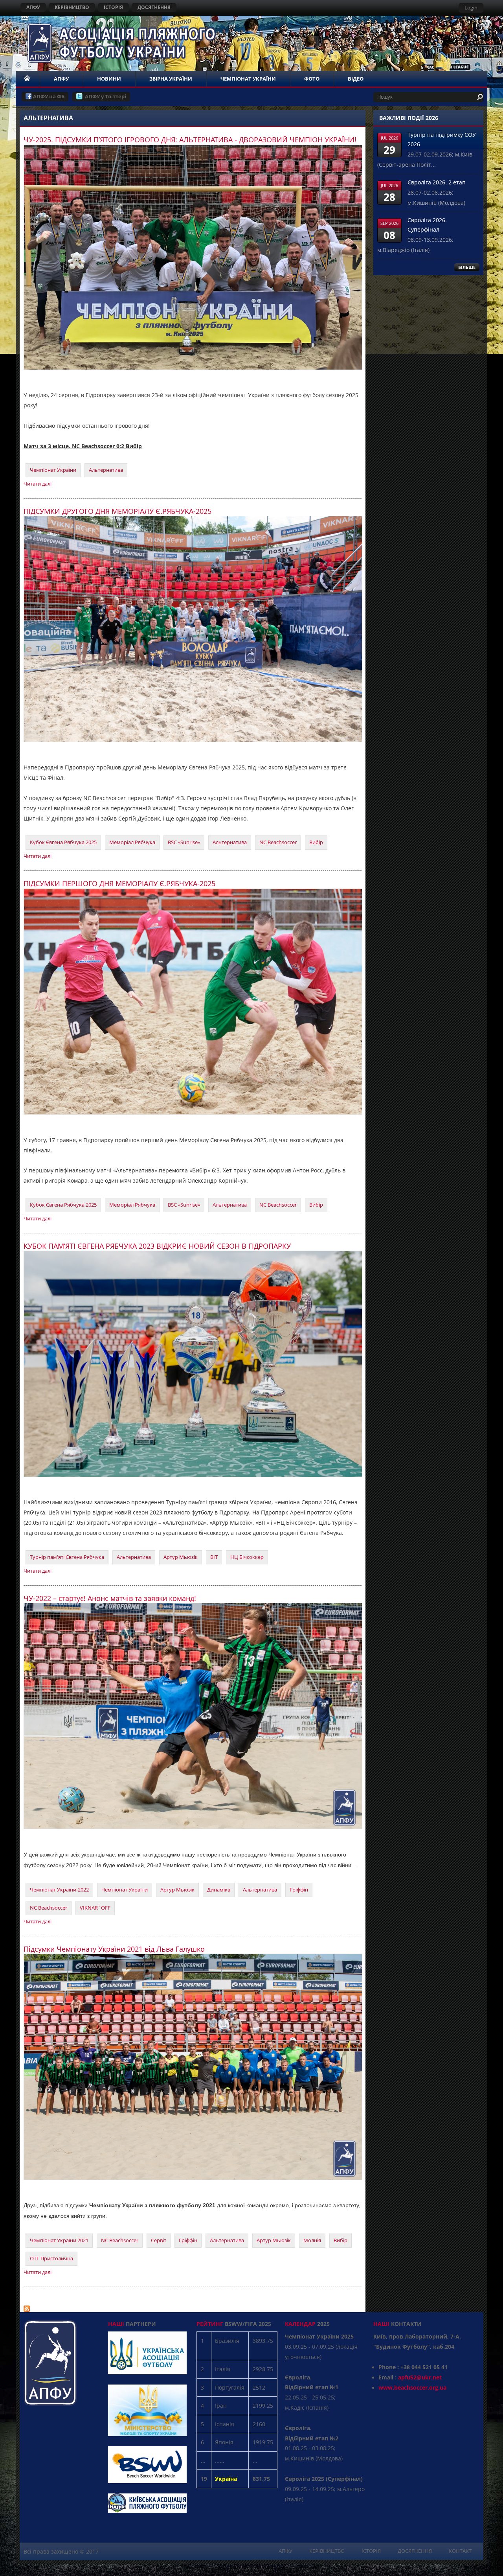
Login (471, 7)
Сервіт (159, 2240)
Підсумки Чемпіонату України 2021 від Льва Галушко (114, 1949)
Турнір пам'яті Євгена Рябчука (67, 1557)
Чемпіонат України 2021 (59, 2240)
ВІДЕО (356, 79)
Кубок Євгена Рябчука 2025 (63, 842)
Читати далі (38, 484)
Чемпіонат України (53, 470)
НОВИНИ (109, 79)
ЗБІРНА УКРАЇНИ (171, 79)
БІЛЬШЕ (467, 267)
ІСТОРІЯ (113, 7)
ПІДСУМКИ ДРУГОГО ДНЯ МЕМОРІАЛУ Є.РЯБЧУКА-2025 (117, 511)
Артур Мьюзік (181, 1557)
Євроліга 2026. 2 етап (437, 182)
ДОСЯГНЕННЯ (154, 7)
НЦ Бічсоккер (247, 1557)
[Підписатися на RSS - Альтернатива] (27, 2307)
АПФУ (33, 7)
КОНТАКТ (460, 2551)
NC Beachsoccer (278, 842)
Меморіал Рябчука (132, 842)
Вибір (316, 842)
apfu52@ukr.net (420, 2377)
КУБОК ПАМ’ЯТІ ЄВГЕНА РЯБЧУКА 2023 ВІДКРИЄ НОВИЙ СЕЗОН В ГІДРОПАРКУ (157, 1246)
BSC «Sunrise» (184, 842)
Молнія (312, 2240)
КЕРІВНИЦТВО (72, 7)
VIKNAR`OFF (95, 1908)
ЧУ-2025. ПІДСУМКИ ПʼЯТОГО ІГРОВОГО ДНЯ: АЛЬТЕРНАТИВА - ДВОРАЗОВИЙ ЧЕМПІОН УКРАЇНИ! (190, 140)
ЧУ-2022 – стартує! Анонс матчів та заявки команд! (110, 1598)
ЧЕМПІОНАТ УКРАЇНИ (248, 79)
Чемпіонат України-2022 (59, 1890)
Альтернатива (106, 470)
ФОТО (312, 79)
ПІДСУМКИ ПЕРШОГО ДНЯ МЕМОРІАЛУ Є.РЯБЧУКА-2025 (119, 883)
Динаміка (219, 1890)
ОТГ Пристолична (51, 2258)
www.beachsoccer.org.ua (412, 2387)
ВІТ (214, 1557)
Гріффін (299, 1890)
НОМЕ (28, 79)
